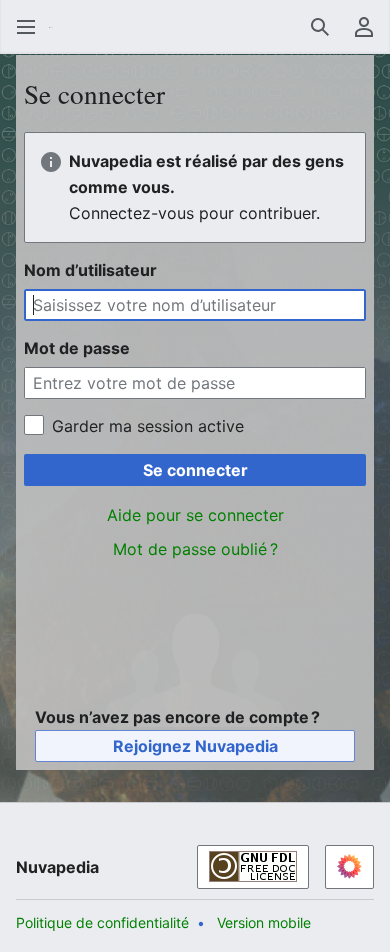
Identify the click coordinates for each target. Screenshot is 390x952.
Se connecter (195, 470)
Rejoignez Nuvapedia (195, 746)
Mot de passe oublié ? (195, 549)
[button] (26, 27)
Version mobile (264, 922)
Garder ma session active (148, 426)
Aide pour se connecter (195, 515)
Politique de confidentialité (102, 922)
